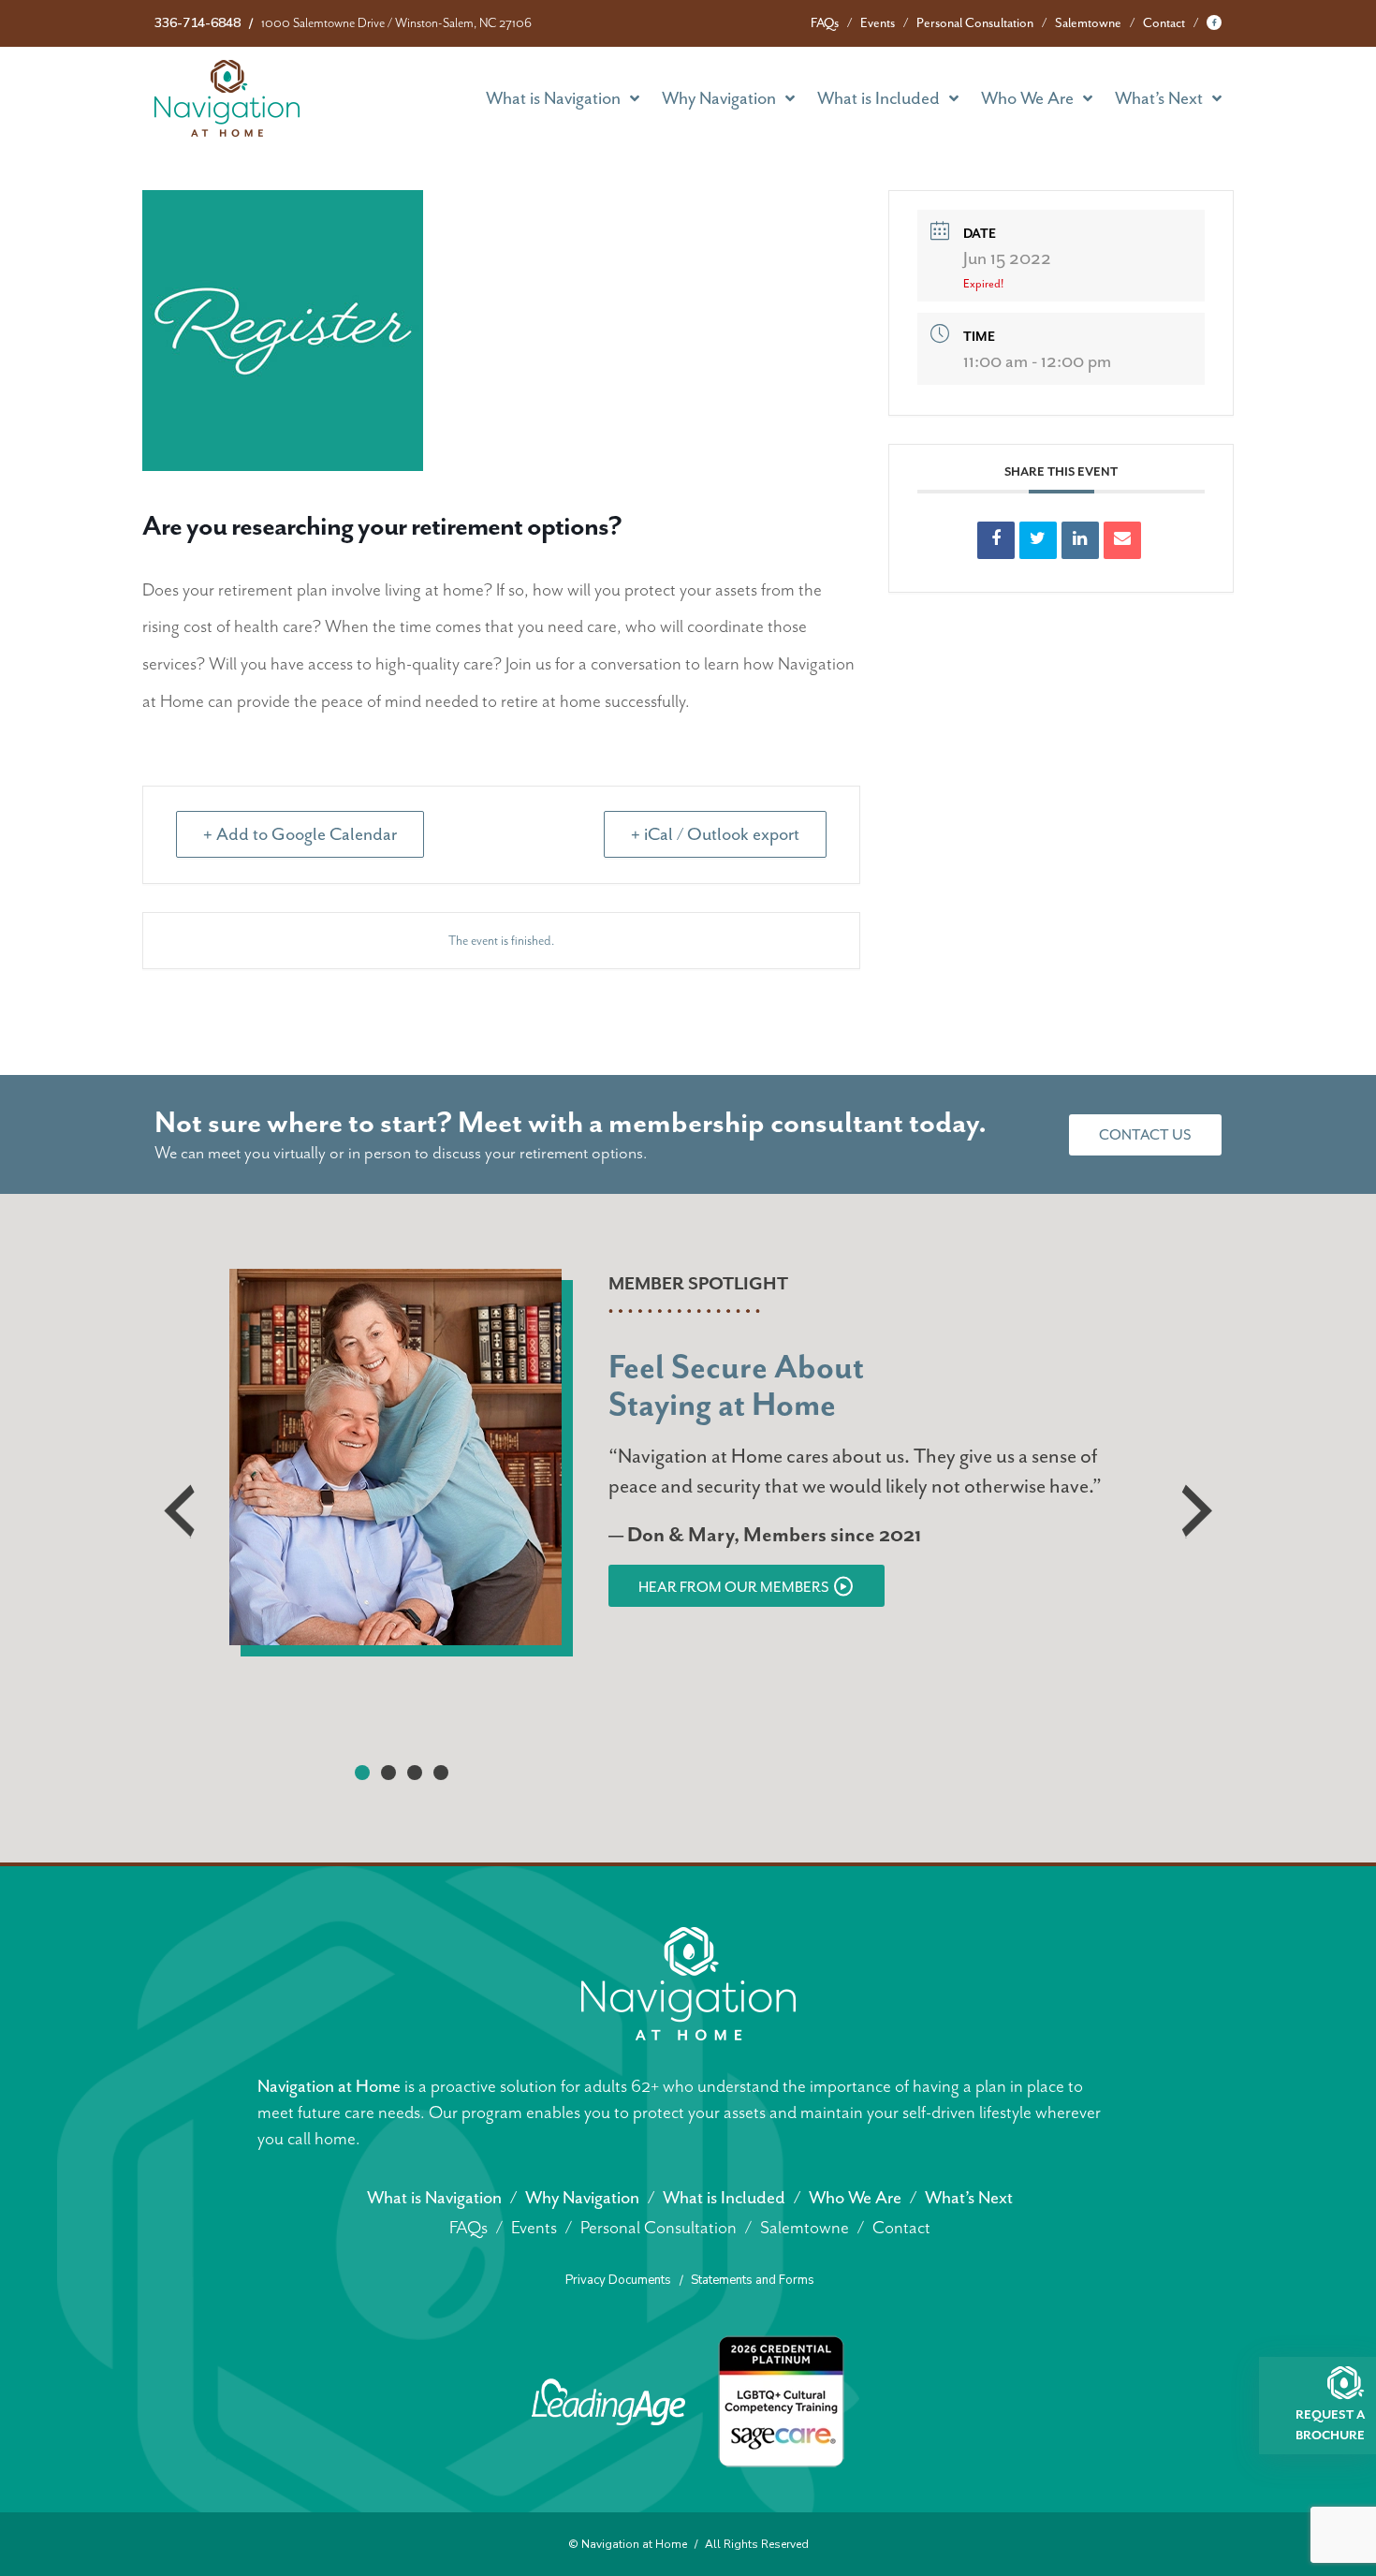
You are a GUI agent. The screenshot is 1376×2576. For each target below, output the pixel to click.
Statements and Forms (753, 2281)
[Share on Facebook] (996, 540)
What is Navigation (553, 98)
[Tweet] (1038, 540)
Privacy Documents (618, 2281)
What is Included (878, 98)
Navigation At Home (227, 98)
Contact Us (1145, 1135)
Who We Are (1027, 98)
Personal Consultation (975, 23)
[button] (362, 1773)
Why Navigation (719, 98)
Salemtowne (1088, 23)
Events (878, 23)
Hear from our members (734, 1587)
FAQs (825, 23)
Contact (1164, 23)
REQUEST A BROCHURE (1330, 2424)
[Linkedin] (1080, 540)
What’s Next (1159, 98)
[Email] (1122, 540)
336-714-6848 (198, 23)
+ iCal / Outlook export (715, 834)
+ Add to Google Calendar (300, 834)
